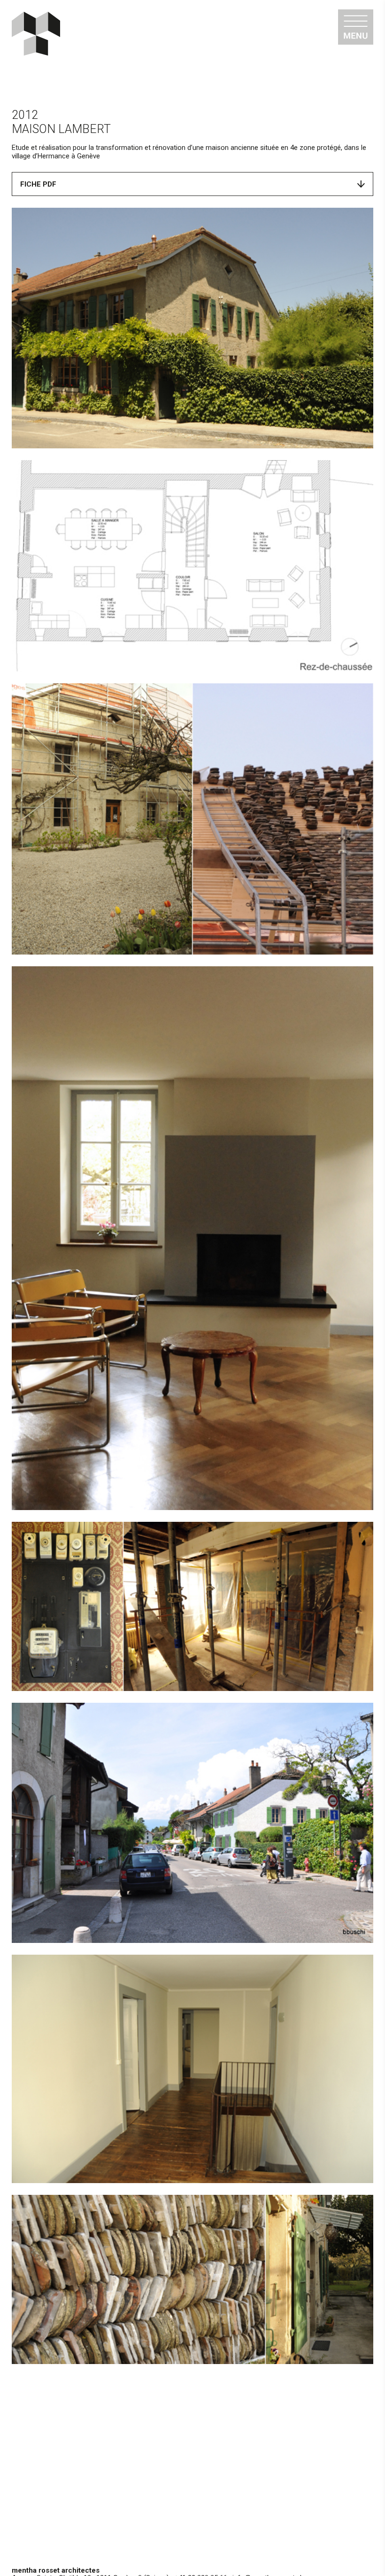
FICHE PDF (38, 184)
